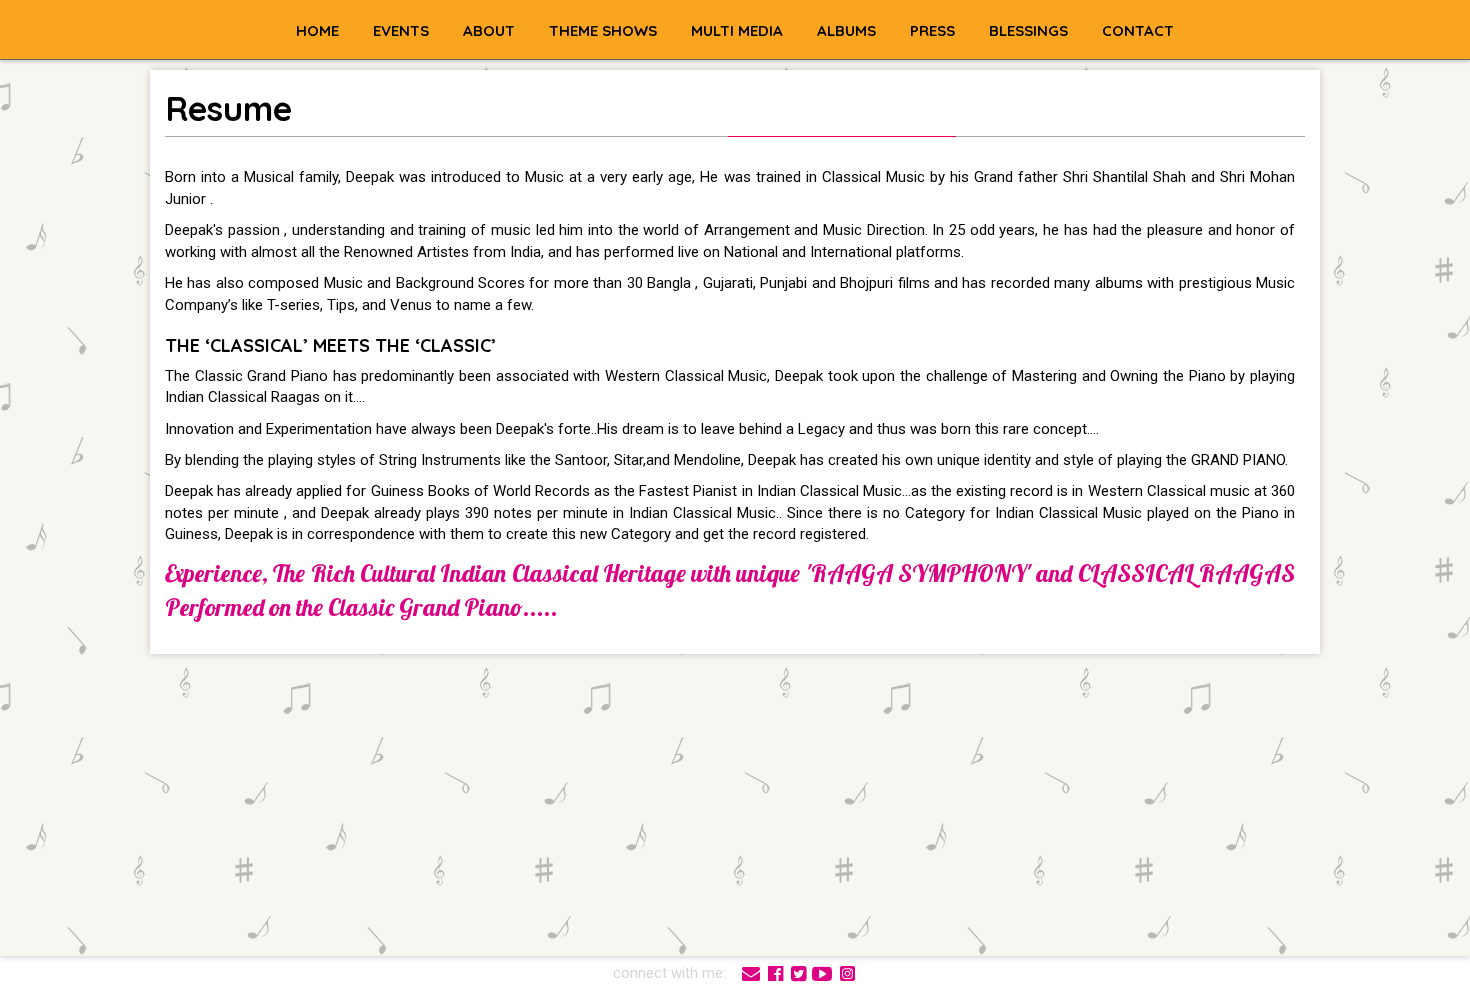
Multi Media (737, 30)
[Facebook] (775, 972)
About (489, 30)
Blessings (1028, 30)
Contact (1138, 30)
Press (932, 30)
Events (401, 30)
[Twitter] (798, 972)
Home (317, 30)
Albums (846, 30)
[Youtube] (823, 972)
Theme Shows (603, 30)
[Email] (751, 972)
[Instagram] (847, 972)
